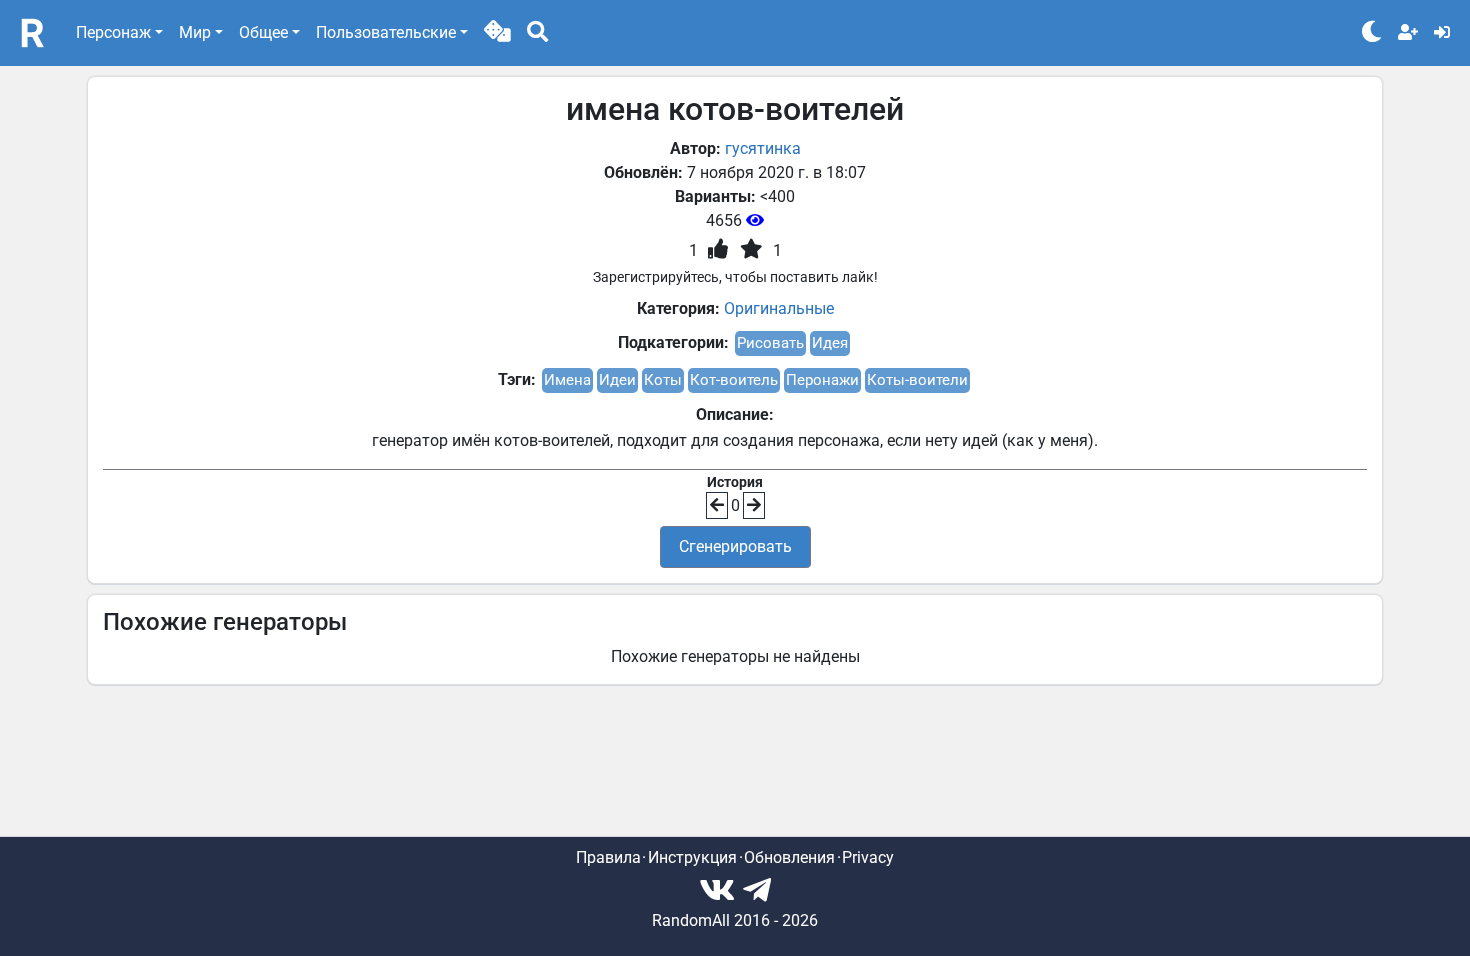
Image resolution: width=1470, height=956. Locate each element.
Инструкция (692, 857)
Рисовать (770, 343)
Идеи (617, 380)
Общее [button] (263, 32)
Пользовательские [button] (386, 32)
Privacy (868, 857)
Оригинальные (779, 308)
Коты (663, 380)
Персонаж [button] (113, 32)
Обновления (789, 857)
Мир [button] (195, 32)
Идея (830, 343)
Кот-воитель (734, 380)
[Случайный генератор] (497, 33)
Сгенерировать (735, 546)
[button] (497, 33)
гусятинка (763, 148)
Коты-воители (917, 380)
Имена (567, 380)
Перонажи (822, 380)
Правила (608, 857)
